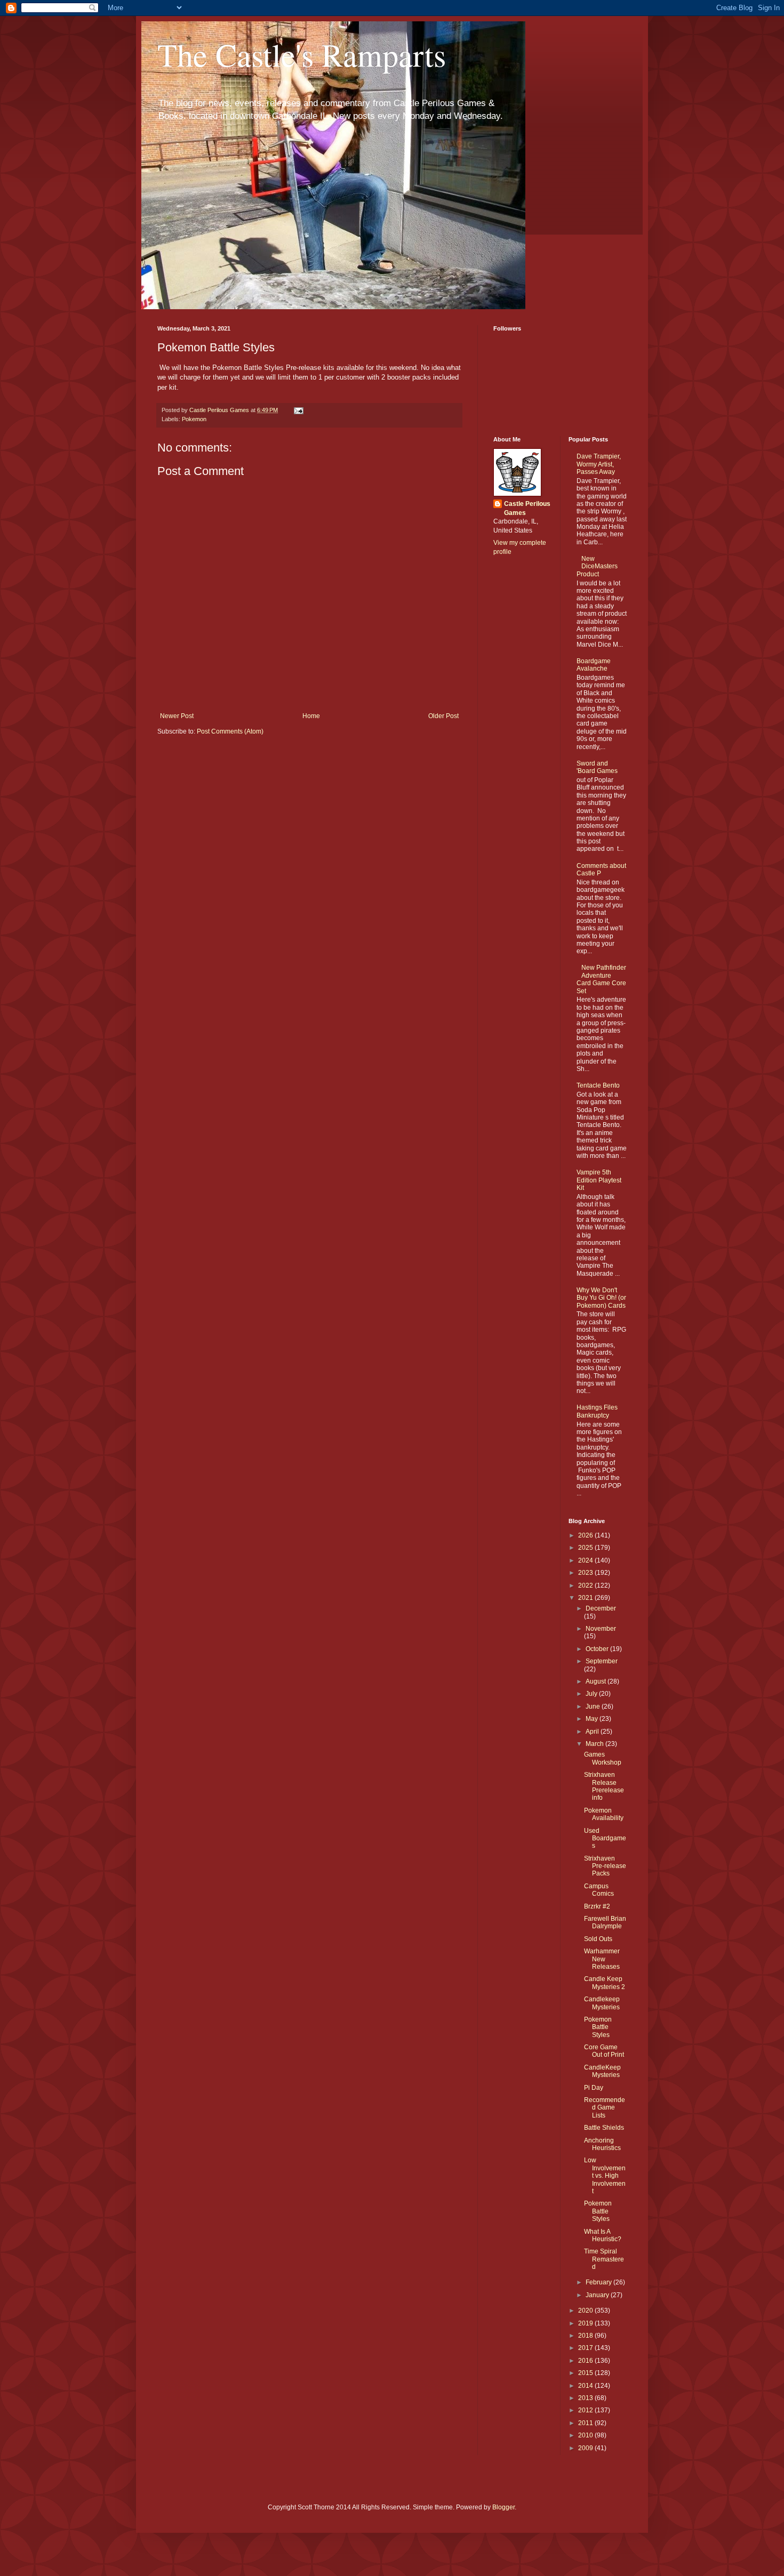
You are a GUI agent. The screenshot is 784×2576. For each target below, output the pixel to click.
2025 (586, 1548)
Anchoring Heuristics (602, 2144)
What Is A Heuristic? (603, 2235)
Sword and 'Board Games (597, 767)
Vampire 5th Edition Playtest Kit (599, 1180)
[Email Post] (298, 410)
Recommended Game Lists (605, 2108)
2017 (586, 2348)
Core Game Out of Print (604, 2051)
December (601, 1608)
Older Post (443, 716)
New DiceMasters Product (597, 566)
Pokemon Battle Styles (598, 2027)
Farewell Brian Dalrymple (605, 1922)
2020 (586, 2311)
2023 (586, 1573)
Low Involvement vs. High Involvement (605, 2176)
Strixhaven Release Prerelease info (604, 1786)
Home (311, 716)
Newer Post (177, 716)
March (595, 1744)
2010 (586, 2435)
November (601, 1629)
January (598, 2295)
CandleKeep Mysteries (602, 2071)
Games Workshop (603, 1758)
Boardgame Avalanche (594, 665)
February (599, 2282)
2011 (586, 2423)
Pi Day (594, 2088)
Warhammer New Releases (602, 1959)
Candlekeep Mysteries (602, 2003)
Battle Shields (604, 2128)
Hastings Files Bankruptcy (597, 1411)
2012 (586, 2410)
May (593, 1719)
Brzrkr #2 (597, 1906)
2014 (586, 2386)
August (597, 1681)
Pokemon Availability (604, 1814)
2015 (586, 2373)
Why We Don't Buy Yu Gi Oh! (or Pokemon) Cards (601, 1298)
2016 (586, 2361)
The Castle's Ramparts (302, 54)
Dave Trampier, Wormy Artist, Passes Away (599, 464)
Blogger (503, 2507)
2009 (586, 2448)
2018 (586, 2336)
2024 (586, 1560)
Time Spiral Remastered (604, 2259)
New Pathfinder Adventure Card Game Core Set (602, 979)
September (602, 1661)
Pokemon (194, 419)
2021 (586, 1598)
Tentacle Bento (598, 1085)
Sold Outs (598, 1939)
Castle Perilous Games (527, 508)
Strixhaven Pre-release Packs (605, 1866)
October (598, 1649)
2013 (586, 2398)
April (593, 1732)
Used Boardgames (605, 1838)
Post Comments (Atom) (230, 731)
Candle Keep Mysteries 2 (605, 1983)
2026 (586, 1535)
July (592, 1694)
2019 (586, 2323)
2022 (586, 1585)
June (594, 1706)
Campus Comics (599, 1890)
